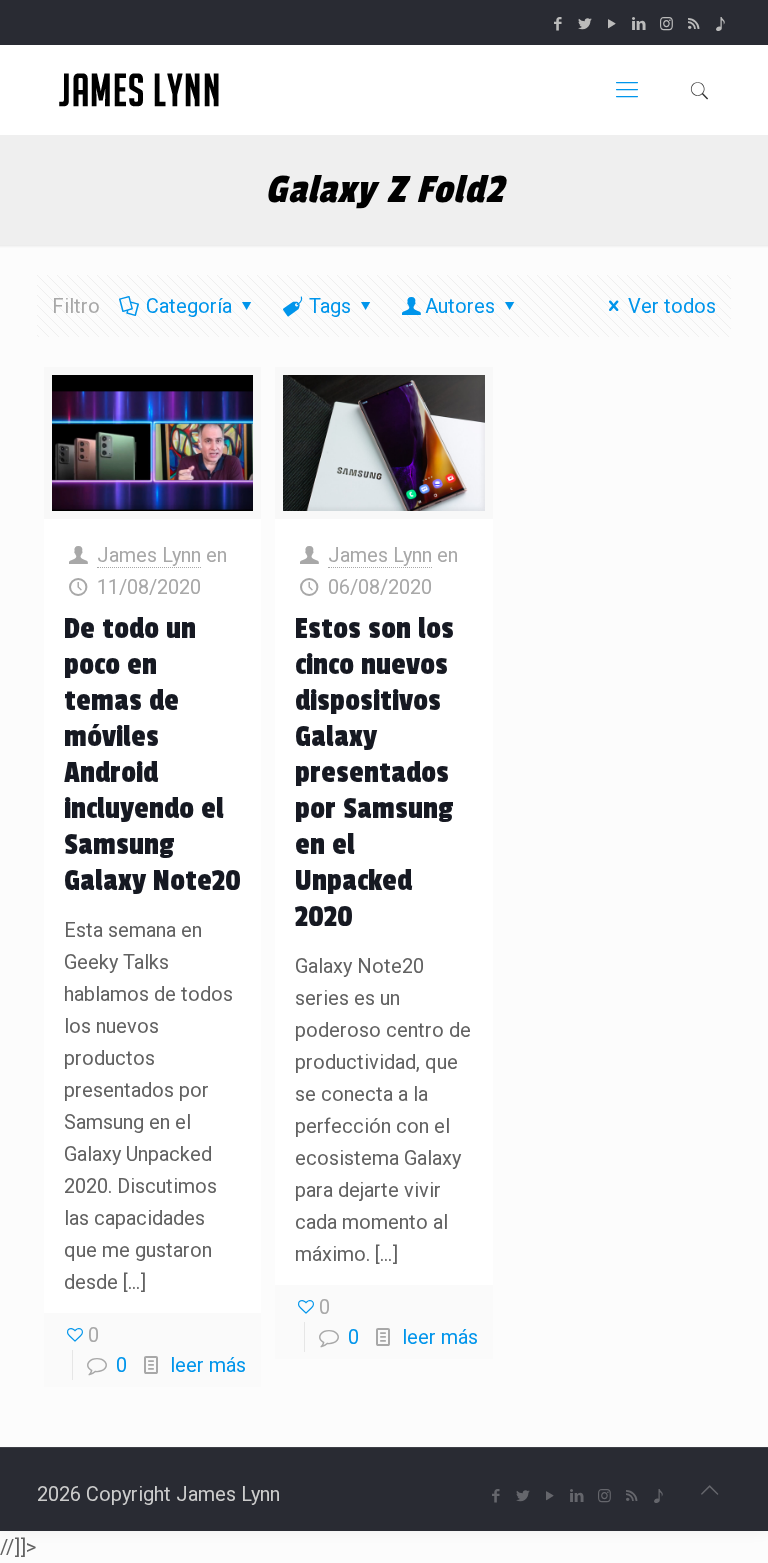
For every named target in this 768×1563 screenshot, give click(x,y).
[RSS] (693, 24)
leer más (208, 1365)
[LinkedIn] (639, 24)
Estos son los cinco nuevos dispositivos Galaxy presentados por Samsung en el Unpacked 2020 (374, 773)
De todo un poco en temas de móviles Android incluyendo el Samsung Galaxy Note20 (152, 755)
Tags (330, 306)
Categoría (189, 306)
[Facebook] (558, 24)
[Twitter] (585, 24)
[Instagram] (666, 24)
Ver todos (672, 306)
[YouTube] (612, 24)
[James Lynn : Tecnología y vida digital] (142, 90)
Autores (460, 306)
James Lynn (149, 555)
